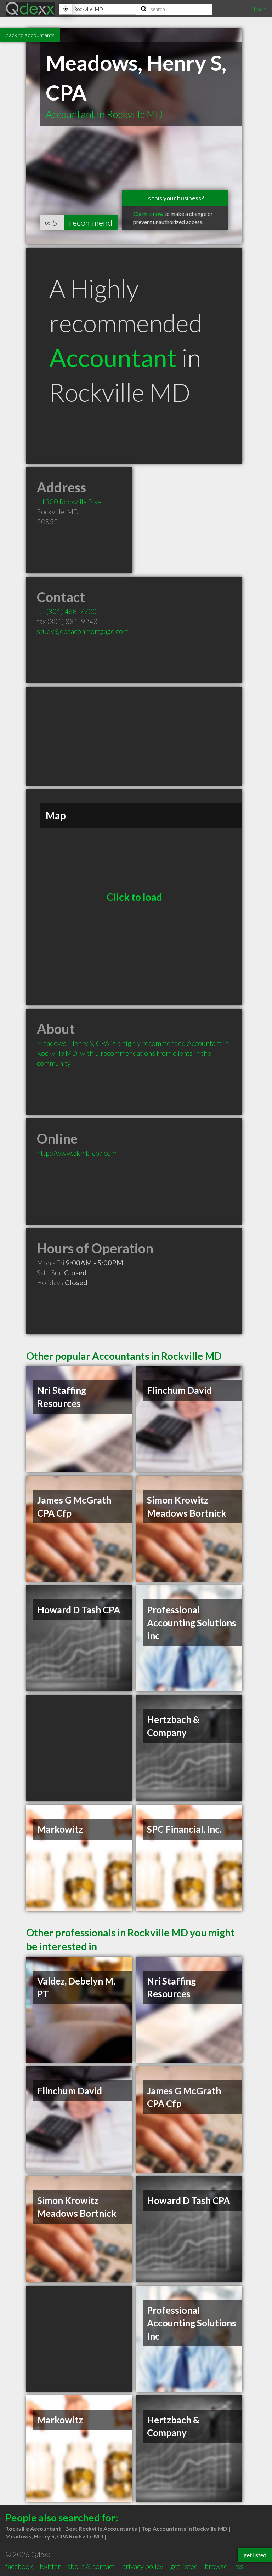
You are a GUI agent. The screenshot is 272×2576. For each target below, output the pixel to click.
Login (260, 9)
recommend (91, 222)
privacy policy (143, 2566)
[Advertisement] (134, 736)
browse (216, 2566)
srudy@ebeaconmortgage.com (83, 631)
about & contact (91, 2566)
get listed (184, 2566)
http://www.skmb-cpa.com (77, 1153)
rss (239, 2566)
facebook (19, 2566)
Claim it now (148, 214)
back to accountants (30, 35)
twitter (50, 2566)
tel (67, 611)
